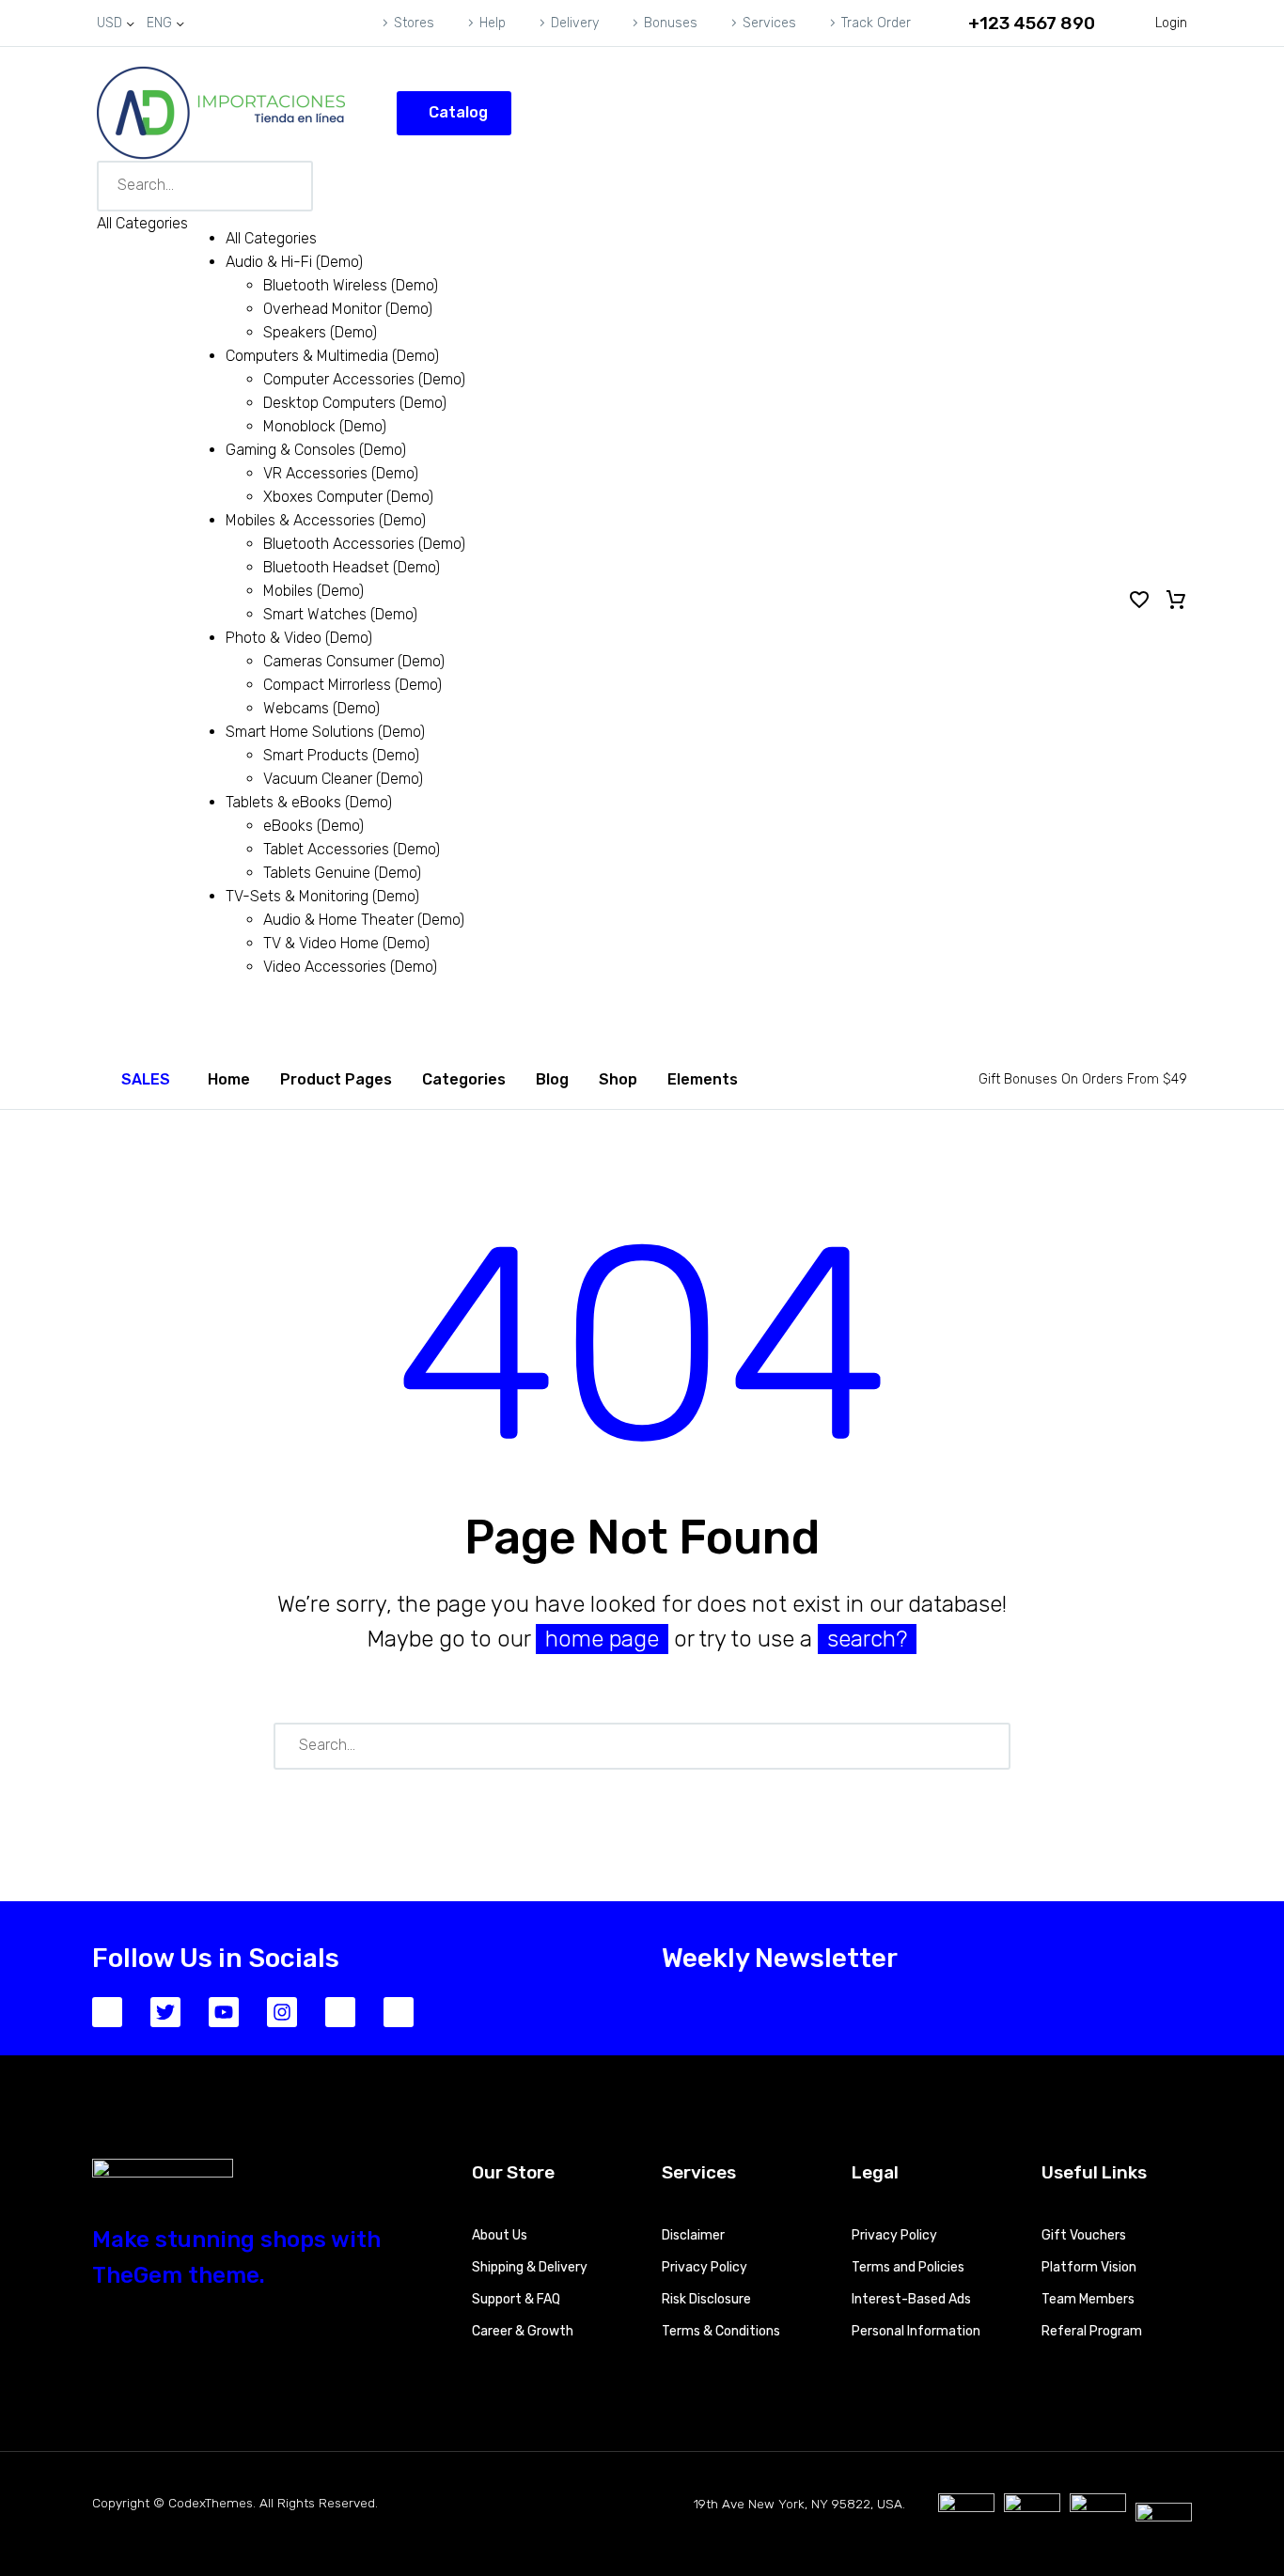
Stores (414, 23)
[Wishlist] (1139, 601)
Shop (618, 1079)
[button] (1019, 23)
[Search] (988, 1746)
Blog (552, 1079)
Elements (703, 1079)
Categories (464, 1079)
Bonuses (671, 23)
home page (602, 1639)
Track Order (876, 23)
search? (867, 1639)
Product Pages (336, 1079)
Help (493, 23)
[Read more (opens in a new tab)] (133, 1079)
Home (229, 1079)
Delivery (575, 23)
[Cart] (1176, 601)
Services (769, 23)
